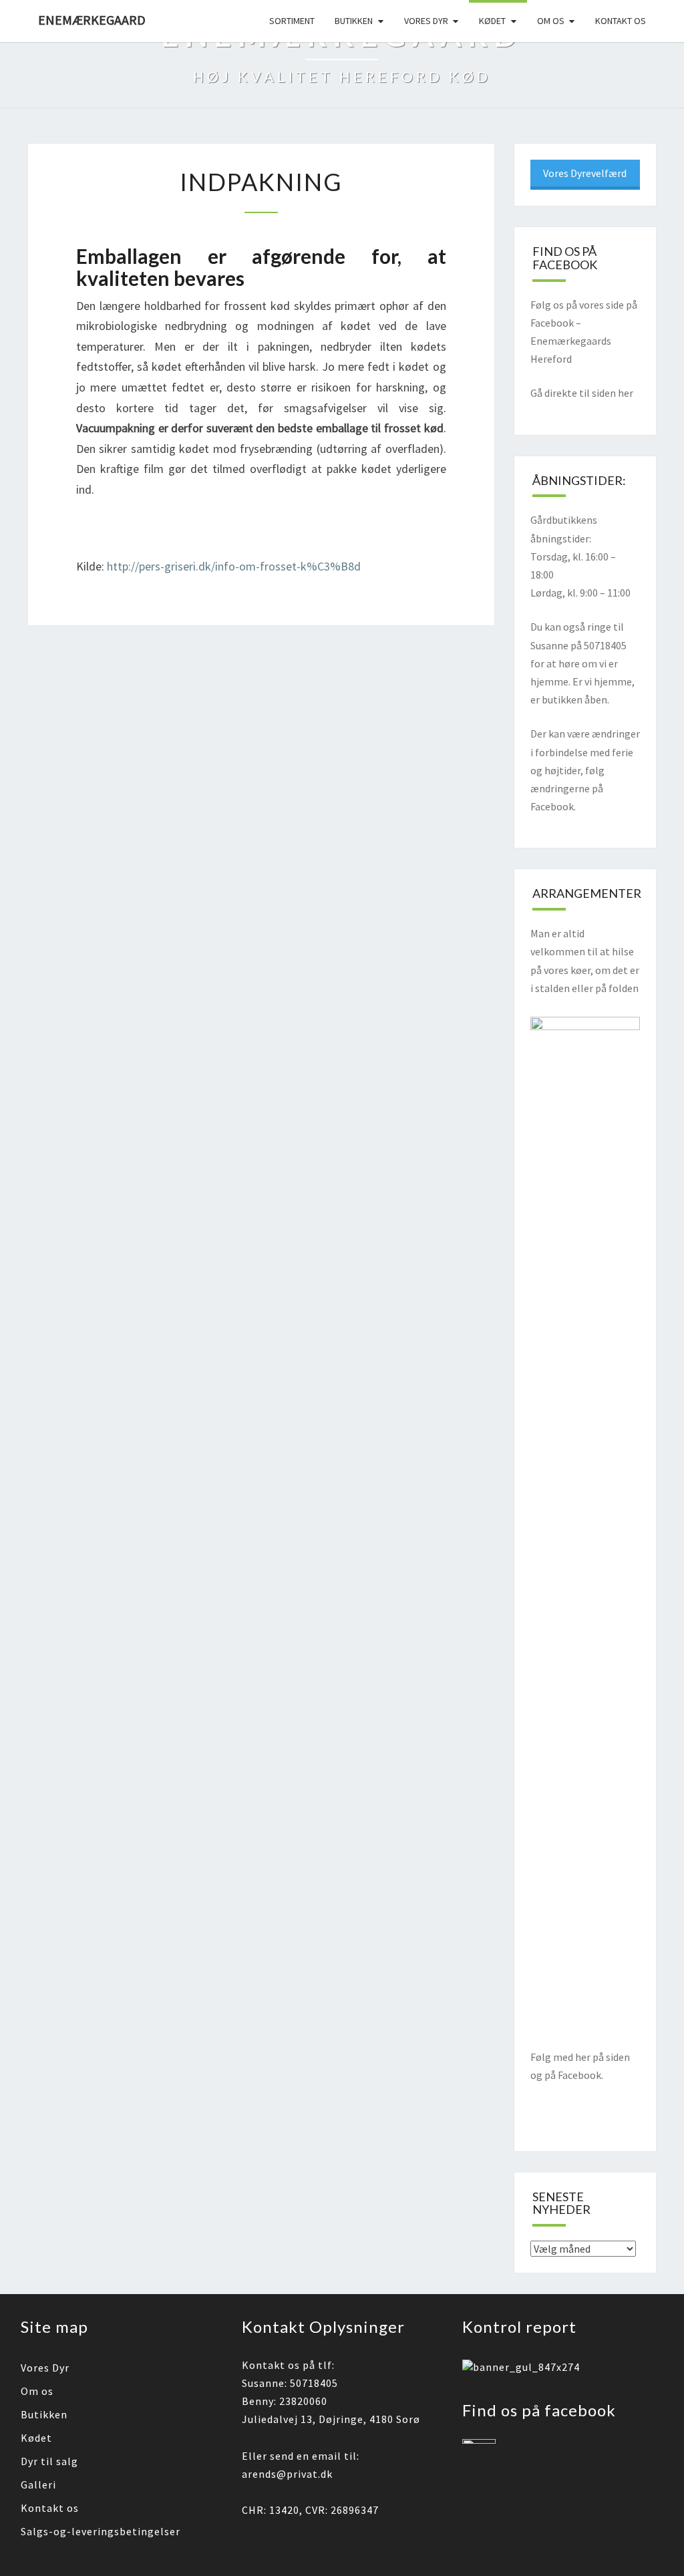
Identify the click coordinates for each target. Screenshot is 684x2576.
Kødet (492, 21)
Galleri (38, 2484)
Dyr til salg (49, 2461)
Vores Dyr (45, 2368)
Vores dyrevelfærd (585, 173)
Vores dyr (426, 21)
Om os (551, 21)
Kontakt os (621, 21)
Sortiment (292, 21)
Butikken (354, 21)
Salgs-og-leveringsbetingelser (101, 2531)
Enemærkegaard (92, 20)
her (626, 393)
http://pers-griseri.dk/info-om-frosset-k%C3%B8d (234, 566)
